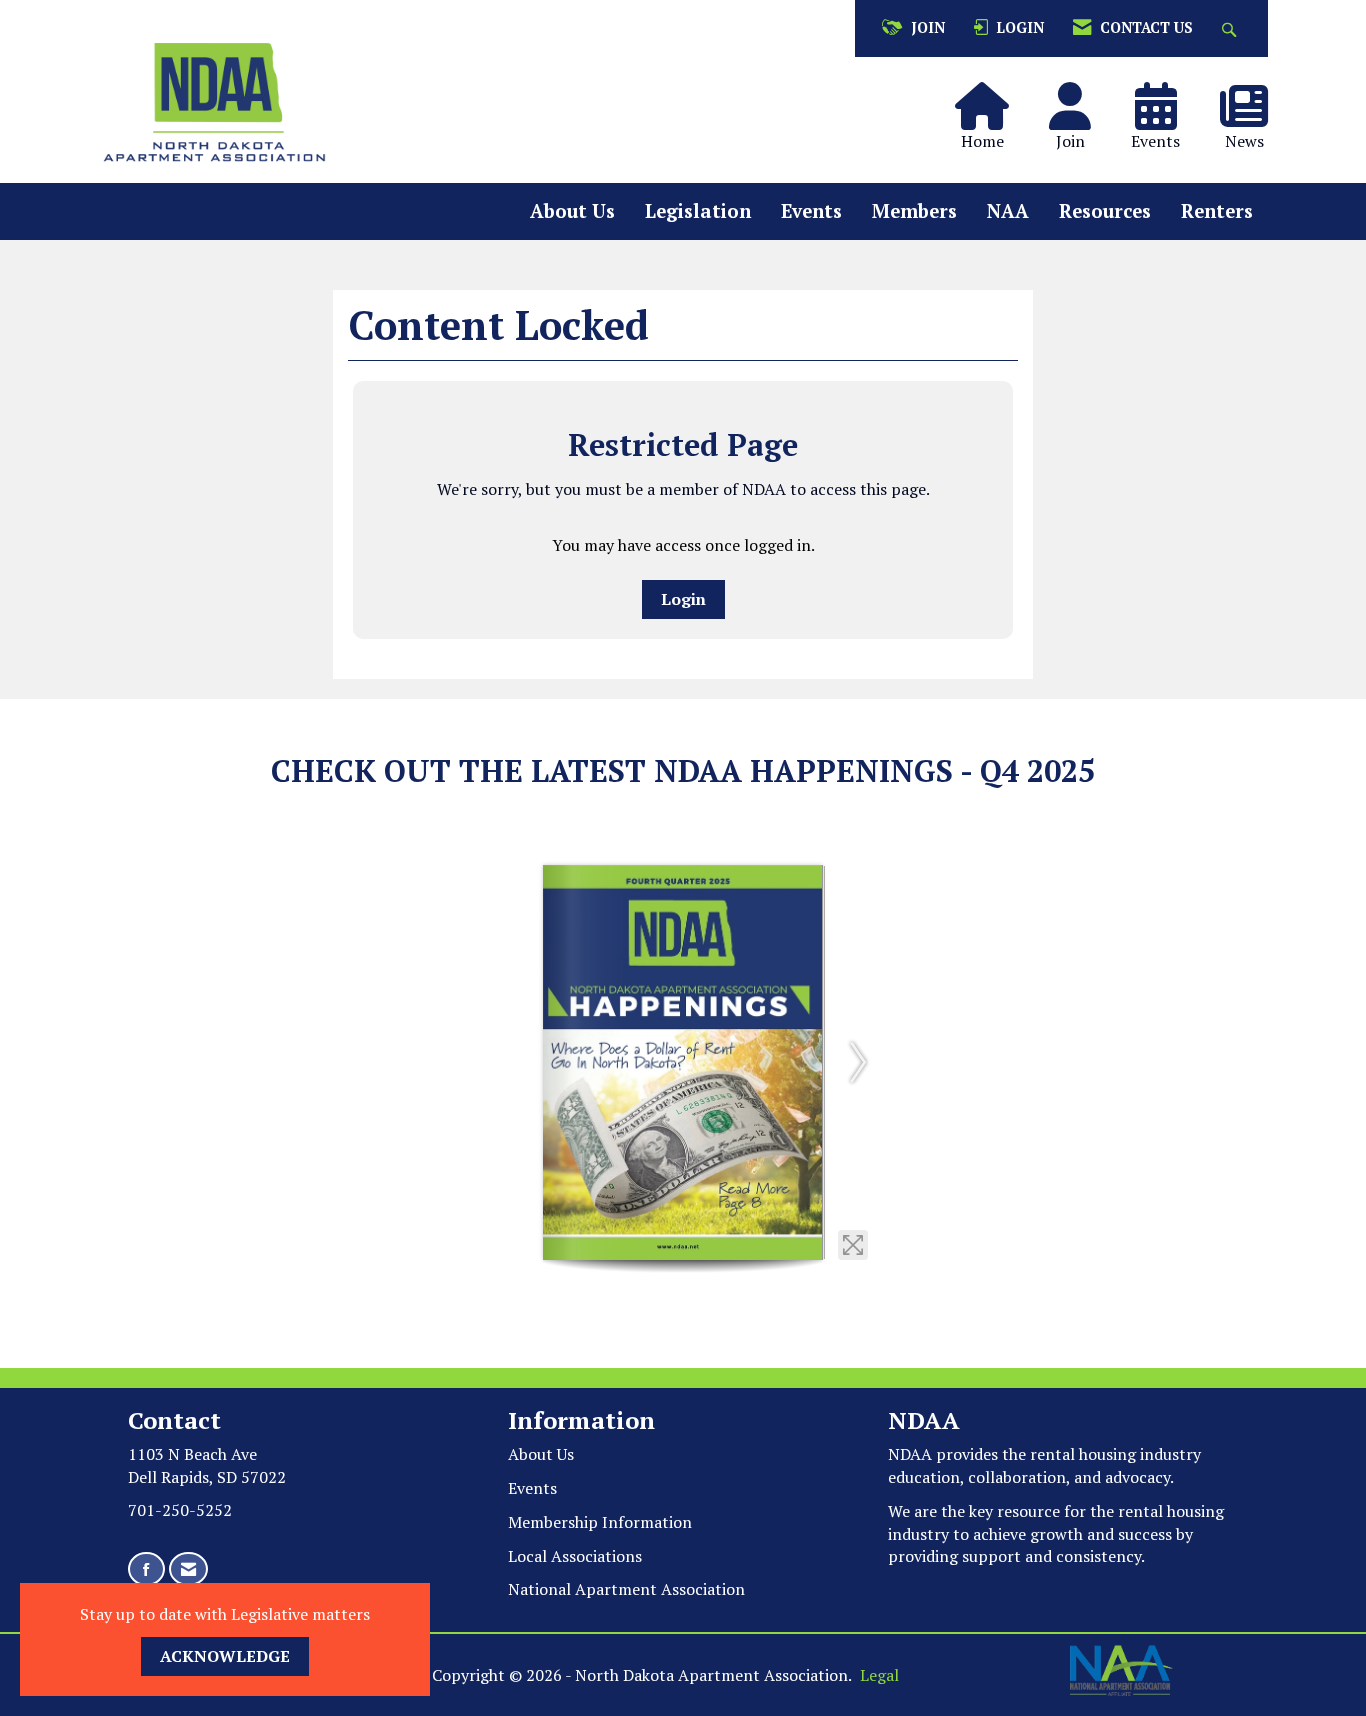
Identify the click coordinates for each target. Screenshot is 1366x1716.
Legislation (698, 211)
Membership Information (600, 1522)
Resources (1105, 211)
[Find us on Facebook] (146, 1569)
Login (683, 599)
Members (914, 211)
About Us (572, 211)
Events (811, 211)
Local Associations (575, 1556)
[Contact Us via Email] (188, 1569)
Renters (1217, 211)
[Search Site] (1231, 28)
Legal (879, 1675)
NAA (1008, 211)
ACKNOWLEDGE (225, 1656)
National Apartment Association (626, 1589)
